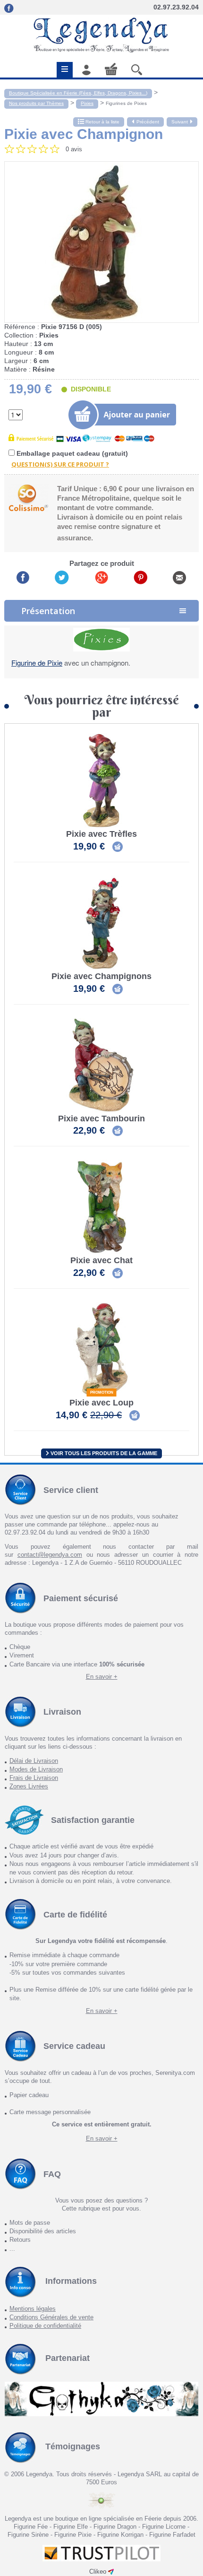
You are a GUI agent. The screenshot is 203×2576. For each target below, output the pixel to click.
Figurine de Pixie (37, 663)
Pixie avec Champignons (101, 976)
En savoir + (102, 1677)
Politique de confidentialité (45, 2326)
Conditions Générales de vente (51, 2317)
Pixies (87, 103)
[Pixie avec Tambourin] (101, 1065)
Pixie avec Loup (101, 1403)
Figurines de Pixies (126, 103)
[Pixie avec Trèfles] (101, 781)
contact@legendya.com (50, 1555)
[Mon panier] (111, 69)
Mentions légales (33, 2309)
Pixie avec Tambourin (101, 1119)
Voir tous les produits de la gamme (103, 1453)
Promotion (102, 1392)
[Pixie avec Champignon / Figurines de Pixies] (101, 242)
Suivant (180, 122)
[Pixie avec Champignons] (101, 923)
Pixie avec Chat (101, 1261)
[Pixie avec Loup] (101, 1349)
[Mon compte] (86, 70)
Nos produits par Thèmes (36, 103)
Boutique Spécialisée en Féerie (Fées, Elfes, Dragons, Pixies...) (78, 93)
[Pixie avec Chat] (101, 1207)
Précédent (148, 122)
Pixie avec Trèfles (101, 834)
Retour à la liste (102, 122)
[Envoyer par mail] (179, 577)
